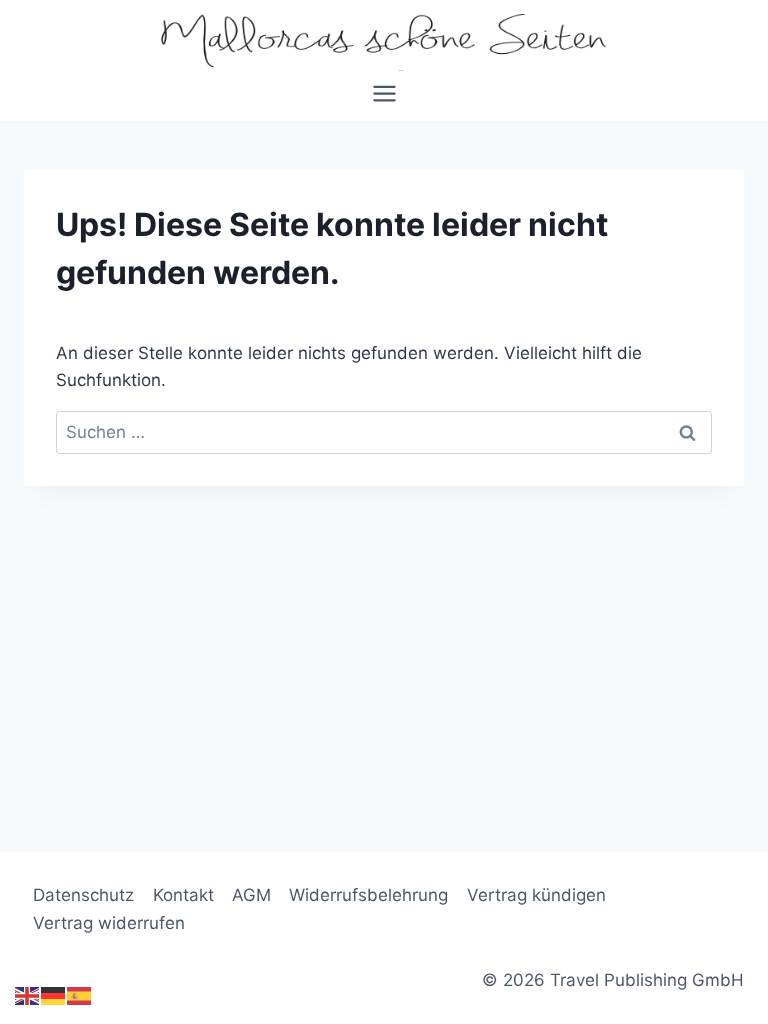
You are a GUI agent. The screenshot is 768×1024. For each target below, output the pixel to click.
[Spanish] (80, 995)
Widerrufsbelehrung (368, 895)
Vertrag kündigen (536, 895)
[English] (28, 995)
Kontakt (183, 895)
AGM (251, 895)
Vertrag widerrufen (109, 923)
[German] (54, 995)
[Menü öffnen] (384, 100)
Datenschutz (83, 895)
